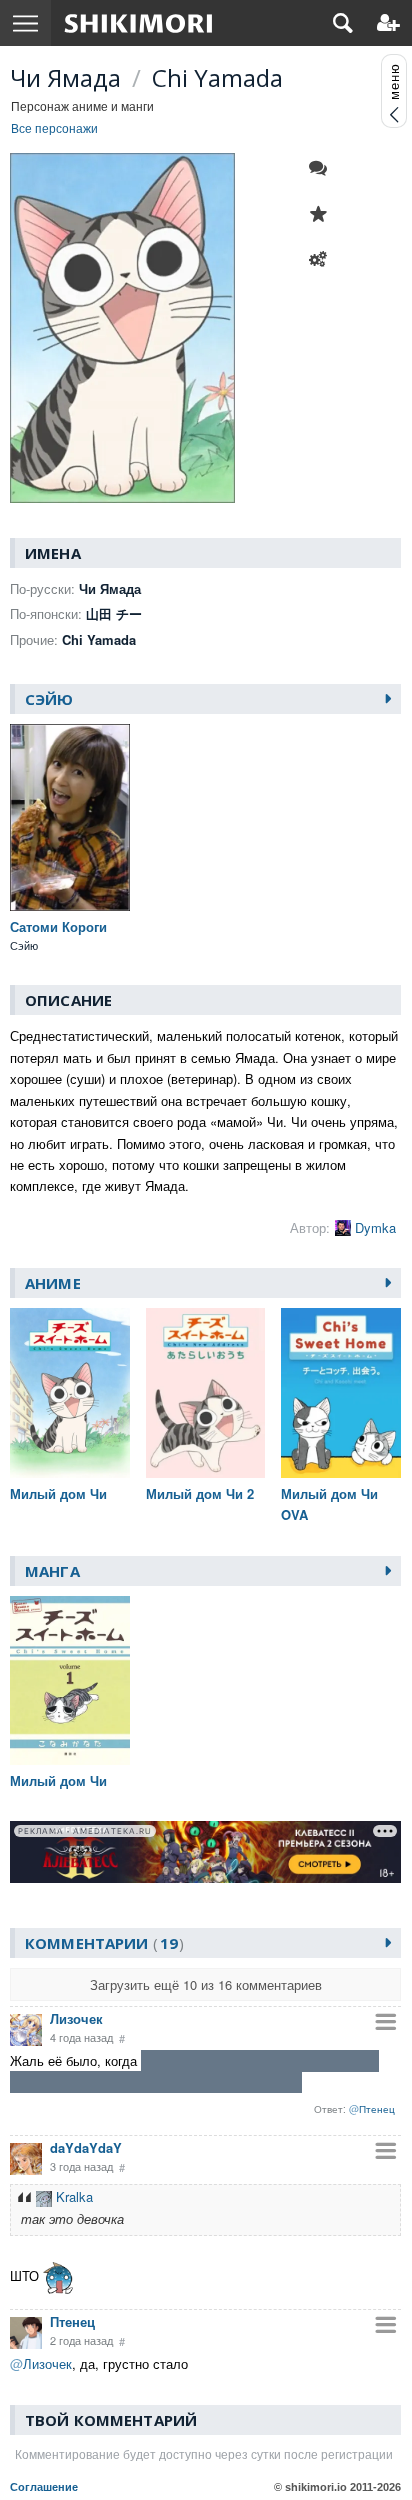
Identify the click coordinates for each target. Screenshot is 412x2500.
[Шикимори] (138, 23)
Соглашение (44, 2487)
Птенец (72, 2321)
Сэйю (49, 699)
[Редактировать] (323, 260)
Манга (52, 1571)
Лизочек (76, 2018)
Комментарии (101, 1943)
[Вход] (388, 23)
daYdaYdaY (86, 2147)
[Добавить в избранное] (323, 214)
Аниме (53, 1283)
